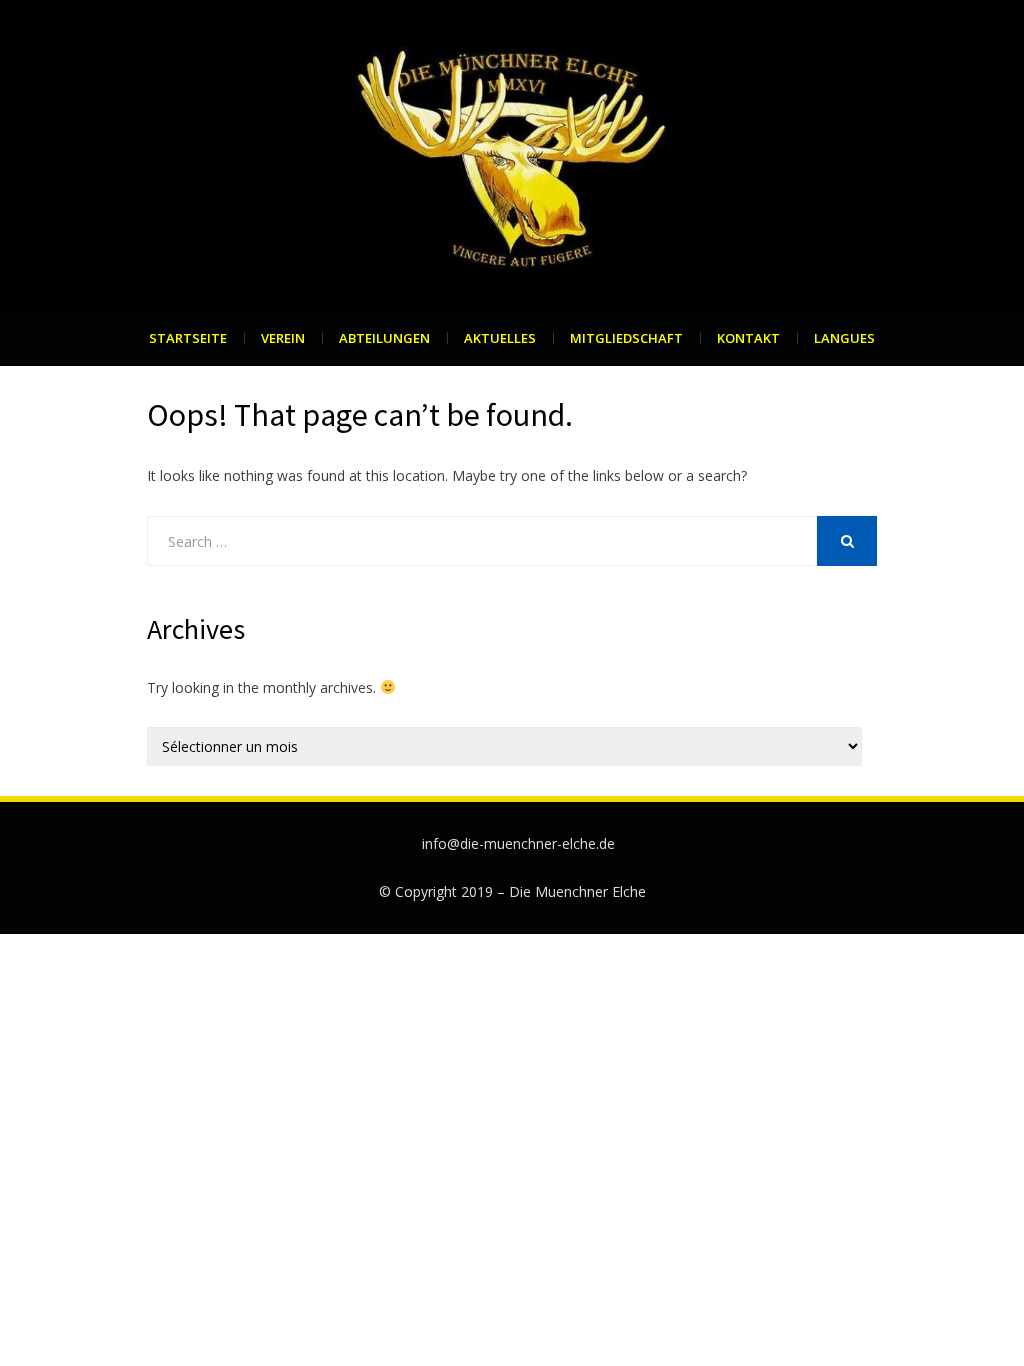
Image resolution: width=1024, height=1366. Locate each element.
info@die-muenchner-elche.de (518, 843)
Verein (283, 338)
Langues (844, 338)
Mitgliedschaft (626, 338)
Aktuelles (500, 338)
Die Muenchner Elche (577, 891)
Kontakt (748, 338)
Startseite (188, 338)
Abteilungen (384, 338)
